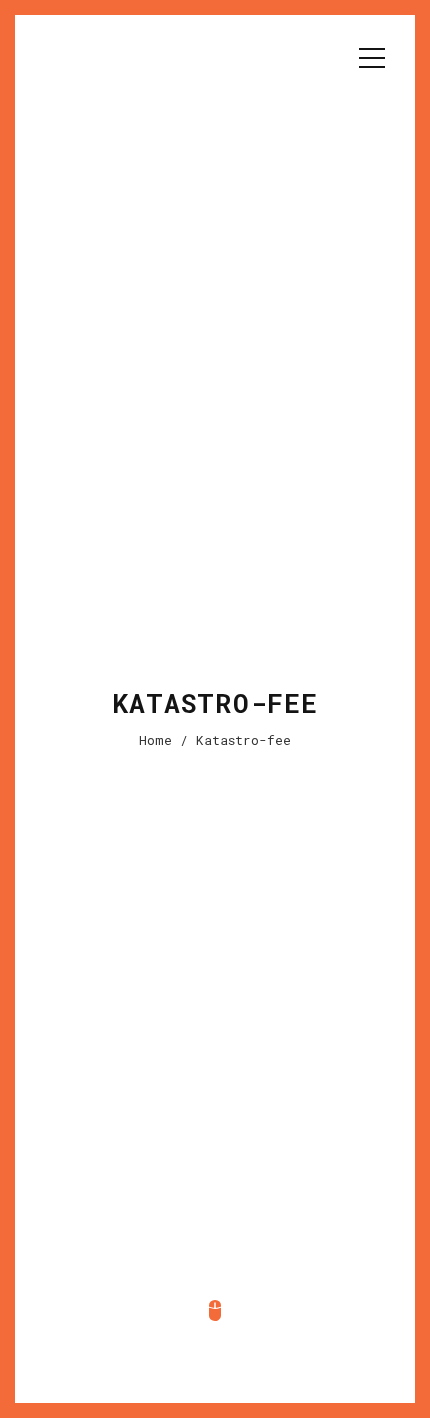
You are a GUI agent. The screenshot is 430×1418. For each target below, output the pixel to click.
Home (155, 740)
